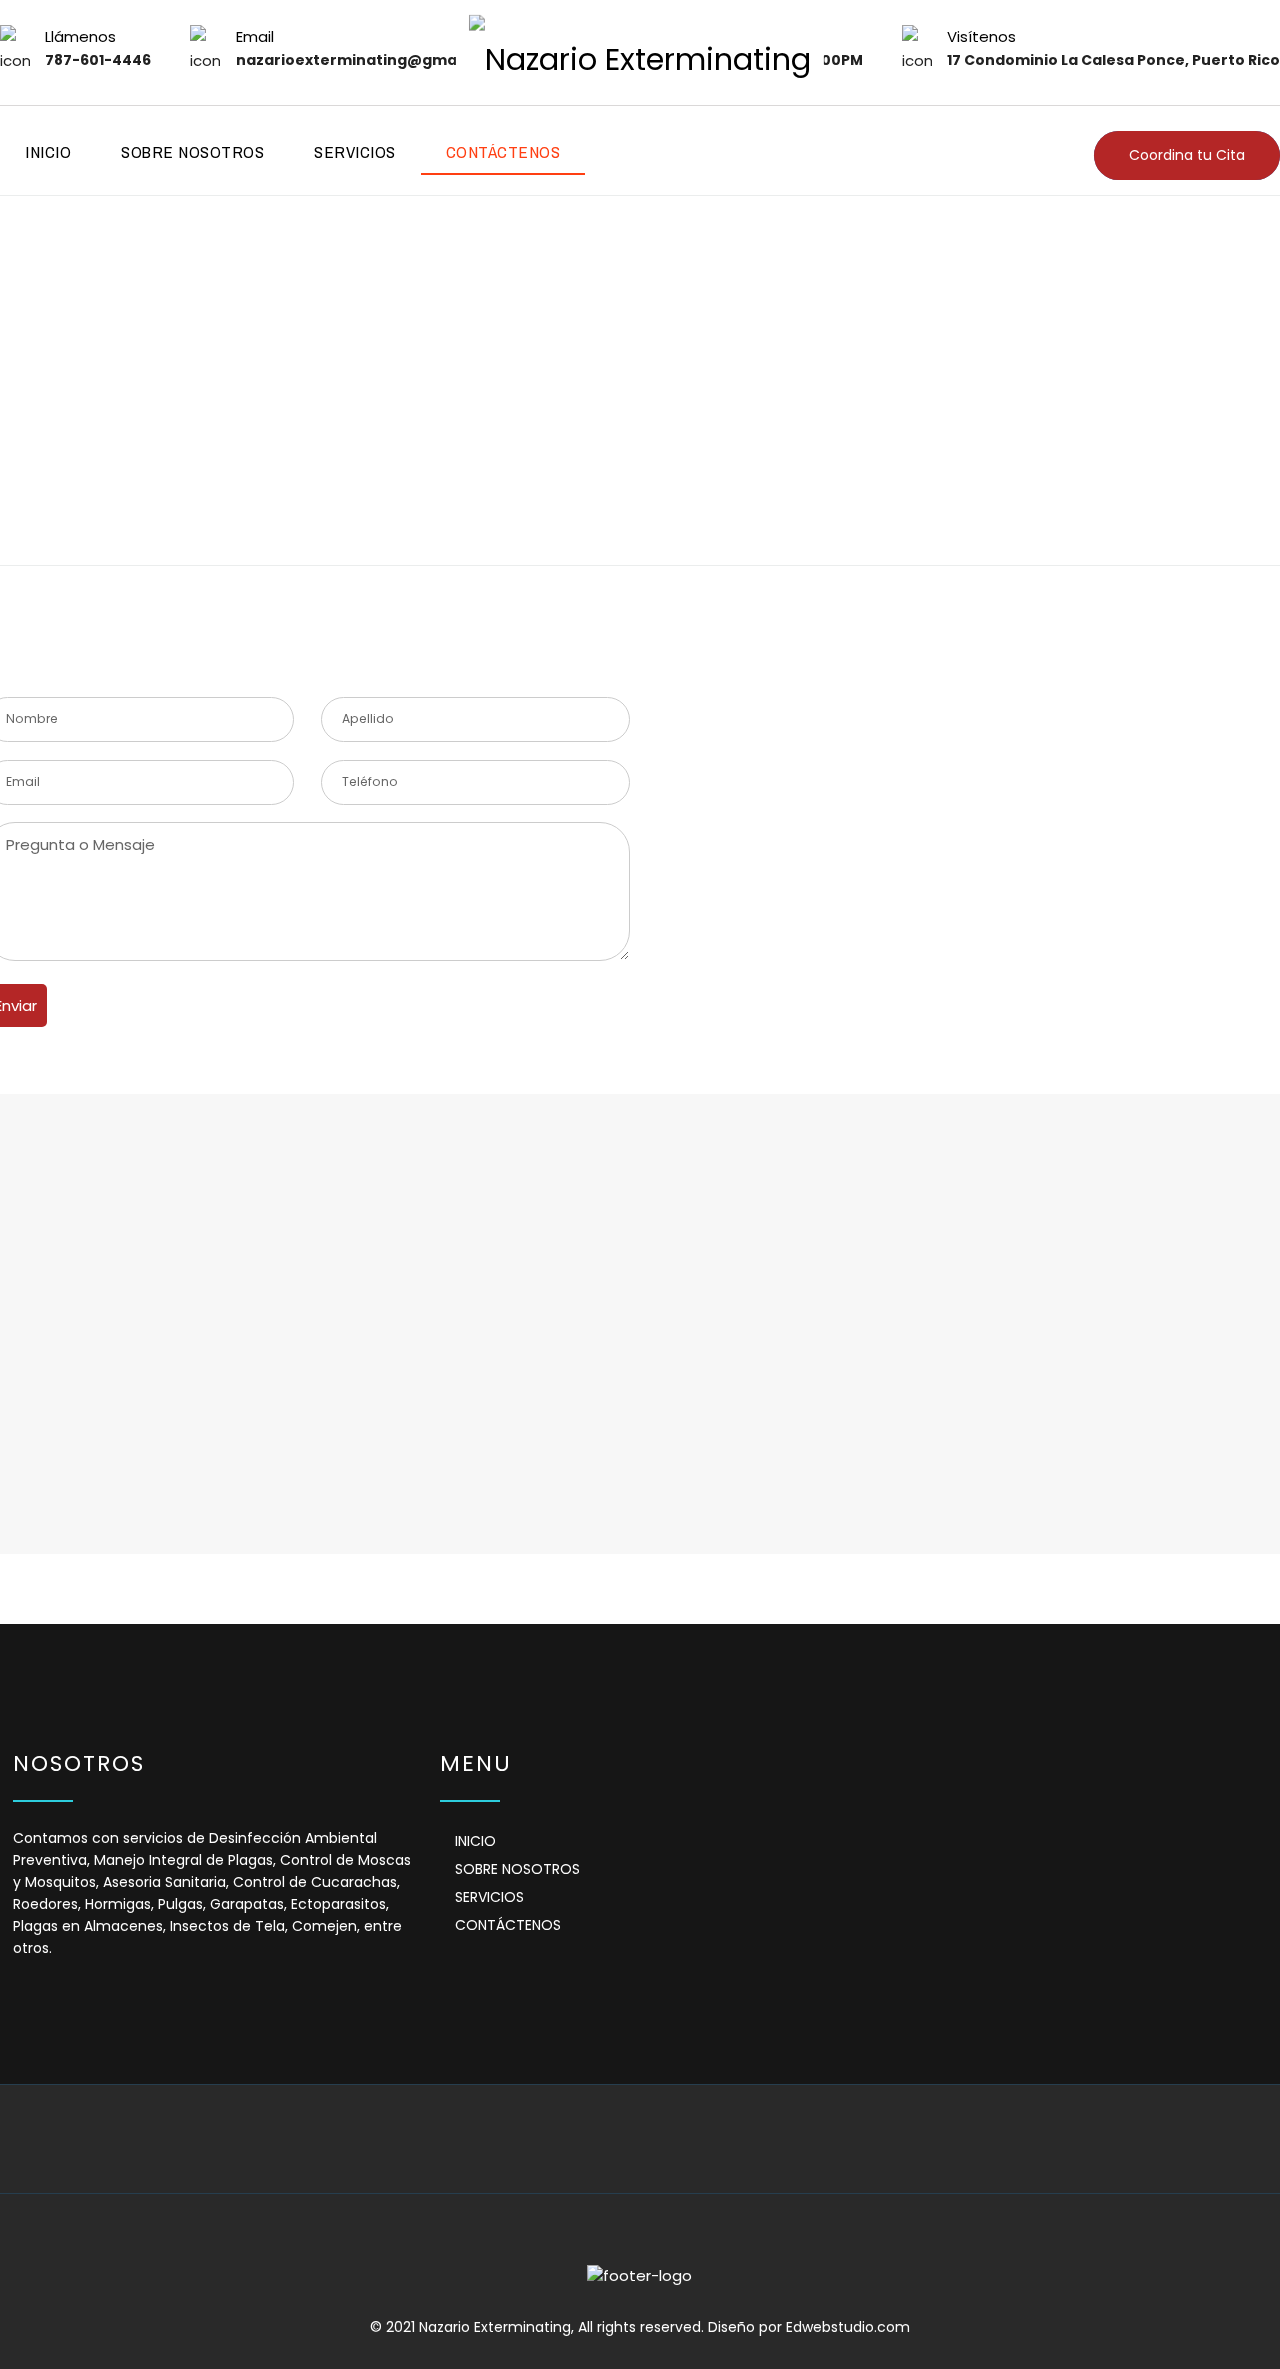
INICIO (48, 151)
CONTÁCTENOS (503, 151)
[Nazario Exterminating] (640, 52)
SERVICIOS (355, 151)
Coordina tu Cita (1187, 155)
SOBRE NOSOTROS (192, 151)
